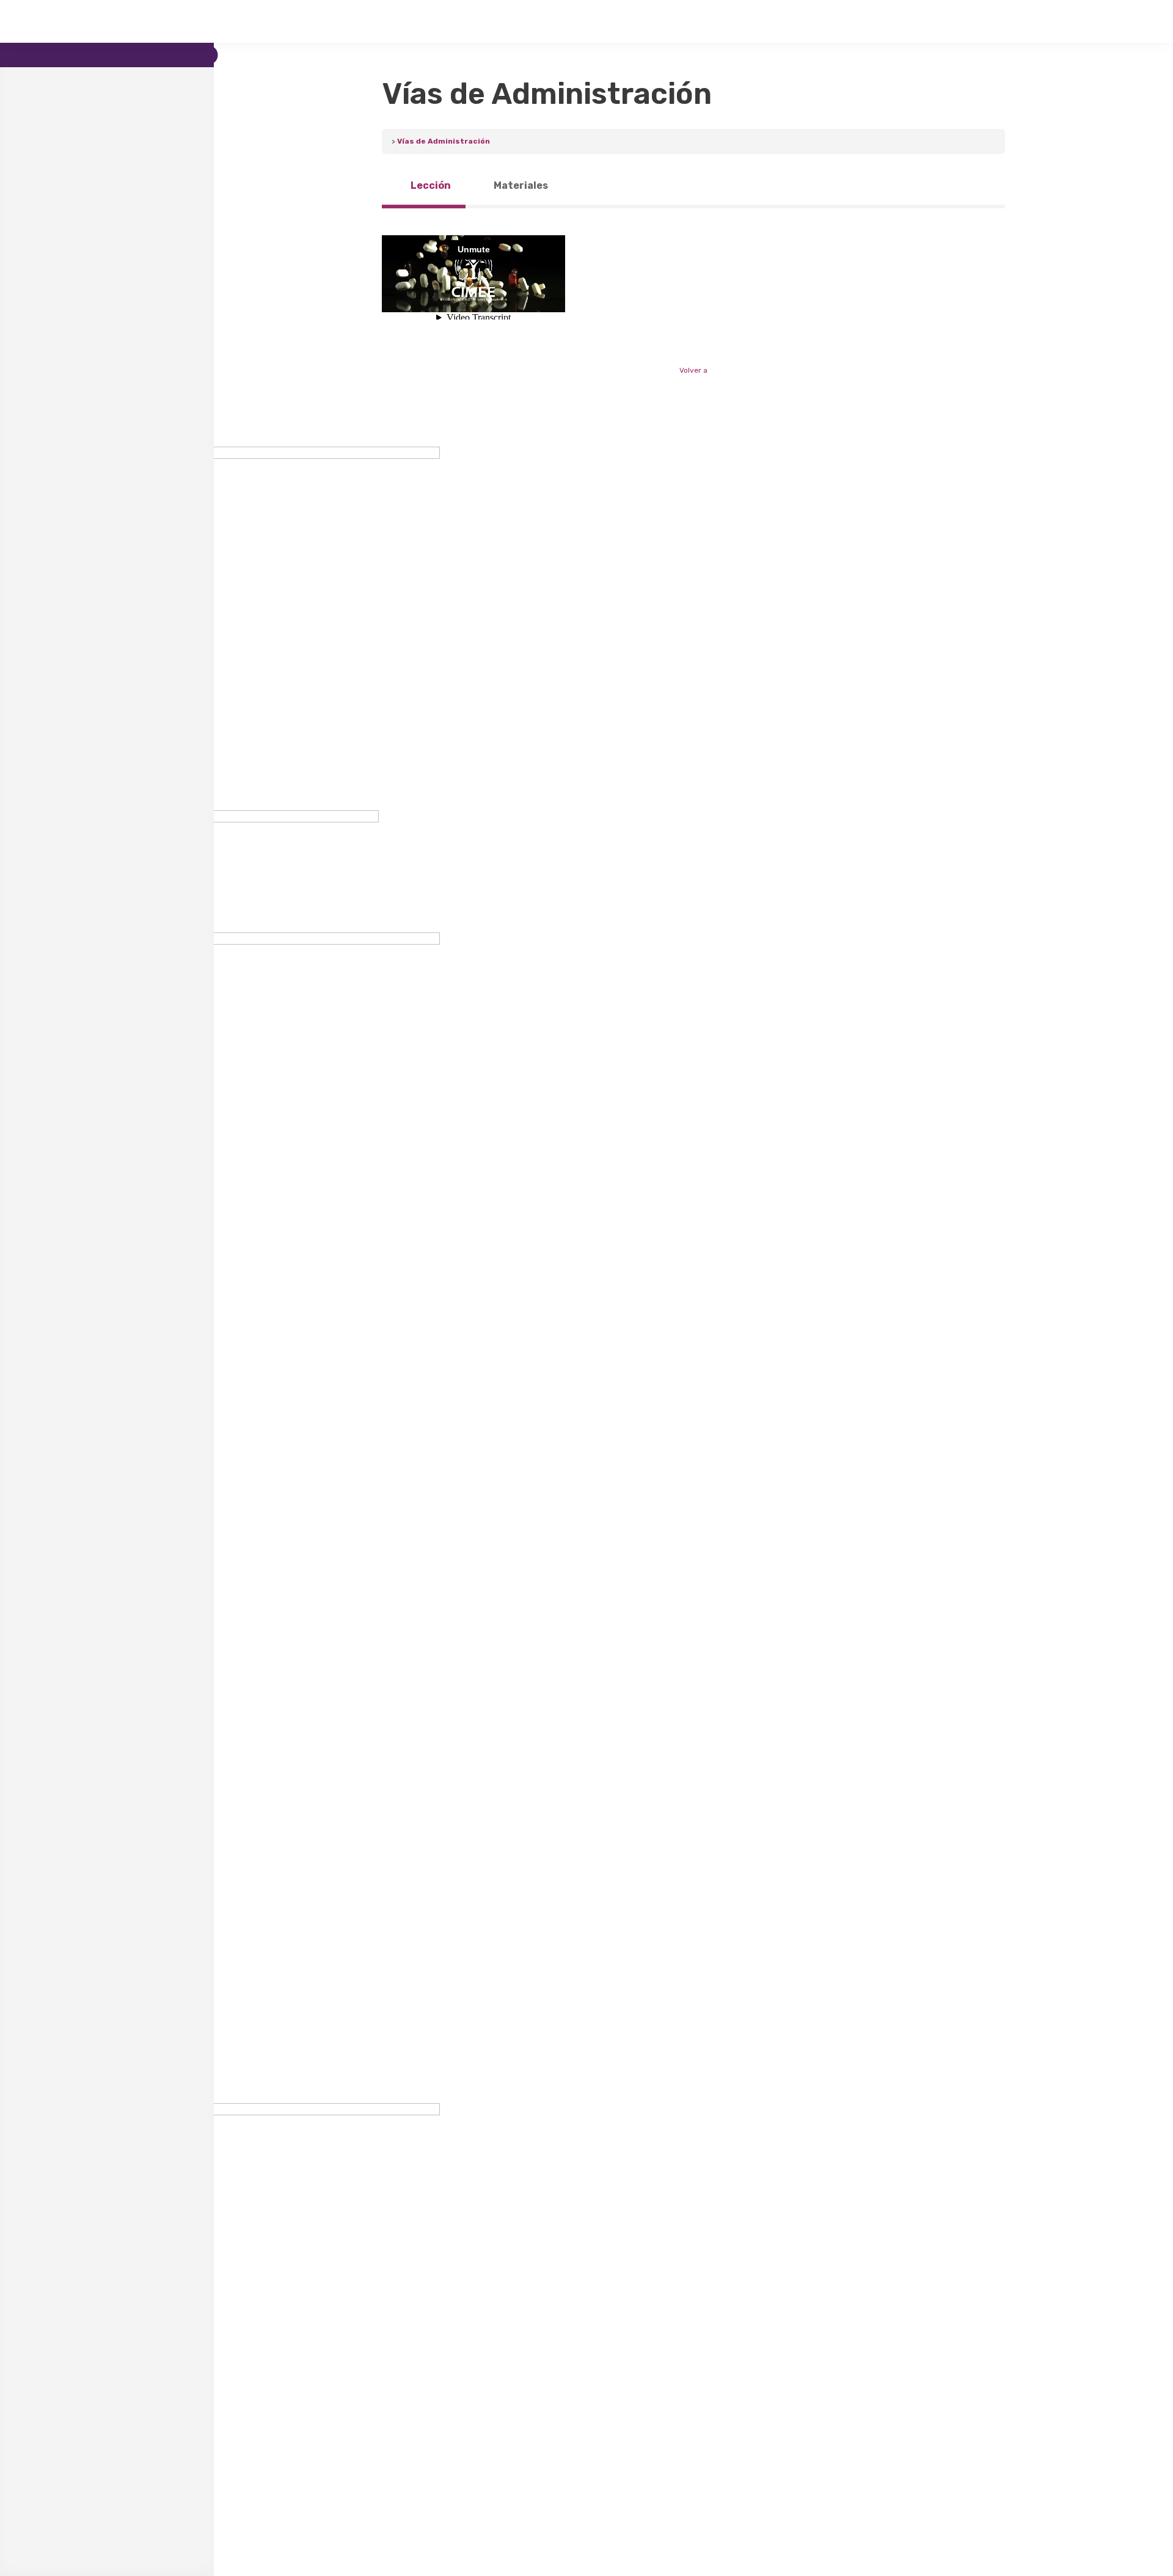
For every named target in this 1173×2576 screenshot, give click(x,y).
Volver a (693, 370)
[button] (586, 1679)
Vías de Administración (444, 141)
